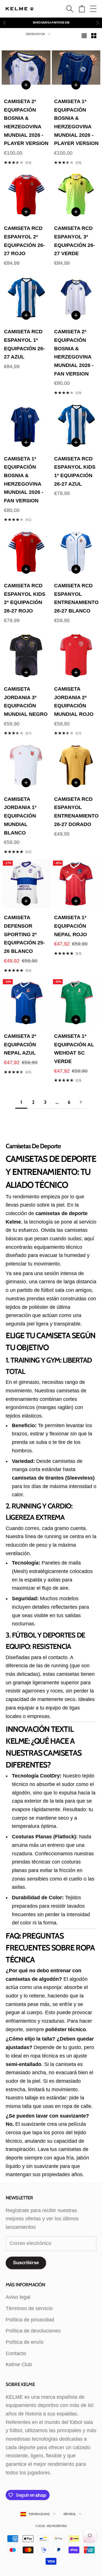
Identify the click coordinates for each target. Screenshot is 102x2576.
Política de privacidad (30, 2320)
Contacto (16, 2353)
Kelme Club (19, 2364)
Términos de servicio (29, 2308)
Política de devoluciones (33, 2331)
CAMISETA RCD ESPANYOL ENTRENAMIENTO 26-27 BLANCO (76, 598)
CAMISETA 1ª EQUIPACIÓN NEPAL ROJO (71, 926)
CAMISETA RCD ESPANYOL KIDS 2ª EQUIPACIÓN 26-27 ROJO (25, 598)
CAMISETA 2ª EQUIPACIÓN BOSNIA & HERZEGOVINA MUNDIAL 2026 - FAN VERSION (74, 353)
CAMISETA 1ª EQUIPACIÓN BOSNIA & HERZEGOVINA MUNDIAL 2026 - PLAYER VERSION (76, 122)
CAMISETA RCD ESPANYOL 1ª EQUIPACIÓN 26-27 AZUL (24, 344)
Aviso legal (18, 2297)
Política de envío (25, 2342)
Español (70, 2514)
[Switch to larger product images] (84, 36)
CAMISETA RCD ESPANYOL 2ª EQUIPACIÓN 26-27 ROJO (24, 241)
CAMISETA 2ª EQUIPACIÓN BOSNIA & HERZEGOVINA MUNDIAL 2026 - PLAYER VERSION (26, 122)
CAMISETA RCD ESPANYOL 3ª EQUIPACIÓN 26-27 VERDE (75, 241)
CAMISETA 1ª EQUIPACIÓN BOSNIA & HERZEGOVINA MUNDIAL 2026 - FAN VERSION (24, 480)
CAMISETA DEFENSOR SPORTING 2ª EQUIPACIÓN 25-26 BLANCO (24, 934)
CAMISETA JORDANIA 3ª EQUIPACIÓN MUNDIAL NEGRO (26, 702)
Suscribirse (26, 2263)
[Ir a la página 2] (81, 1102)
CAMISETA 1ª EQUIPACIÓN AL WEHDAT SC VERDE (74, 1049)
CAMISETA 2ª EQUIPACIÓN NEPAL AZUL (20, 1044)
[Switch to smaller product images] (94, 36)
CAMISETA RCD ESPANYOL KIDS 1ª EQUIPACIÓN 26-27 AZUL (75, 471)
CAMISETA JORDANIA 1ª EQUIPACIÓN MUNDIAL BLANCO (20, 816)
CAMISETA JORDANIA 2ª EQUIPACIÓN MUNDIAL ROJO (74, 702)
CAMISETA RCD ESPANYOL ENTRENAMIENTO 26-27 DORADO (76, 812)
